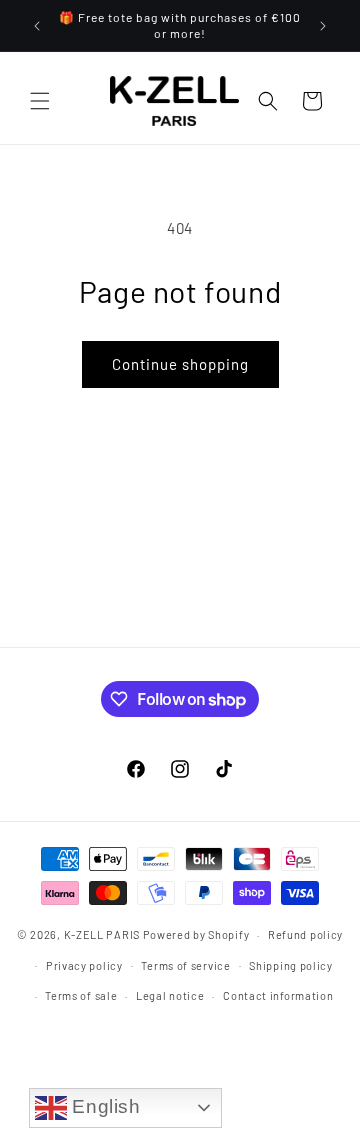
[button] (40, 101)
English (104, 1106)
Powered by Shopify (196, 934)
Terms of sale (81, 995)
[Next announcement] (323, 26)
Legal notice (170, 995)
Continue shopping (180, 364)
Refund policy (305, 934)
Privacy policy (84, 965)
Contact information (278, 995)
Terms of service (185, 965)
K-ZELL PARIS (102, 934)
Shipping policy (291, 965)
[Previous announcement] (37, 26)
